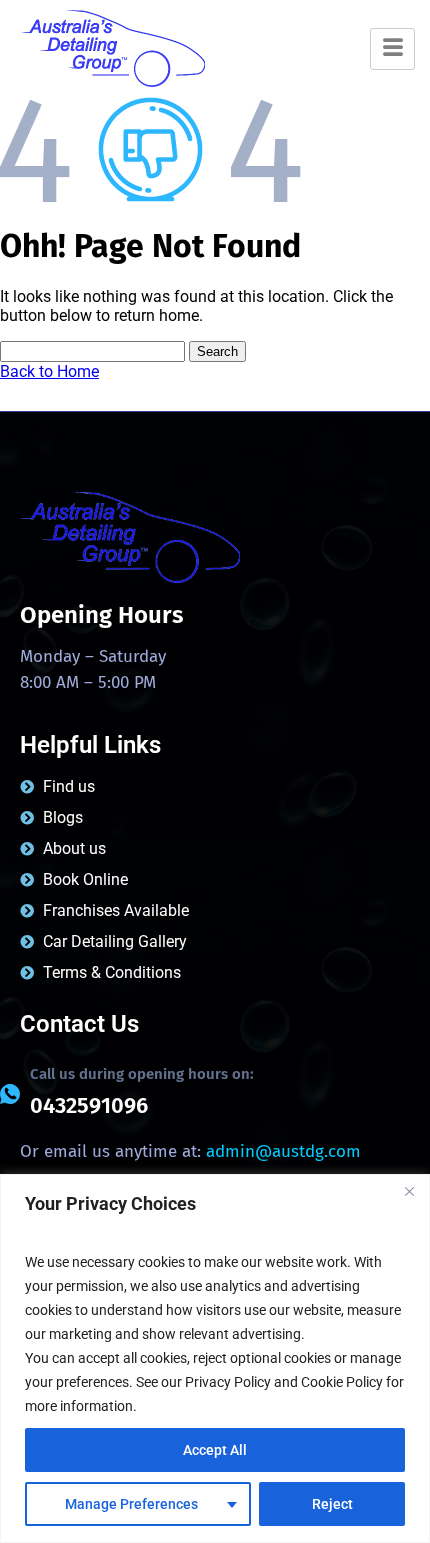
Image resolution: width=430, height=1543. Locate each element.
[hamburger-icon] (392, 49)
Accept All (215, 1450)
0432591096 (89, 1105)
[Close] (409, 1191)
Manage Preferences (131, 1504)
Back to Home (49, 371)
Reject (332, 1504)
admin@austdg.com (283, 1151)
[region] (215, 1358)
